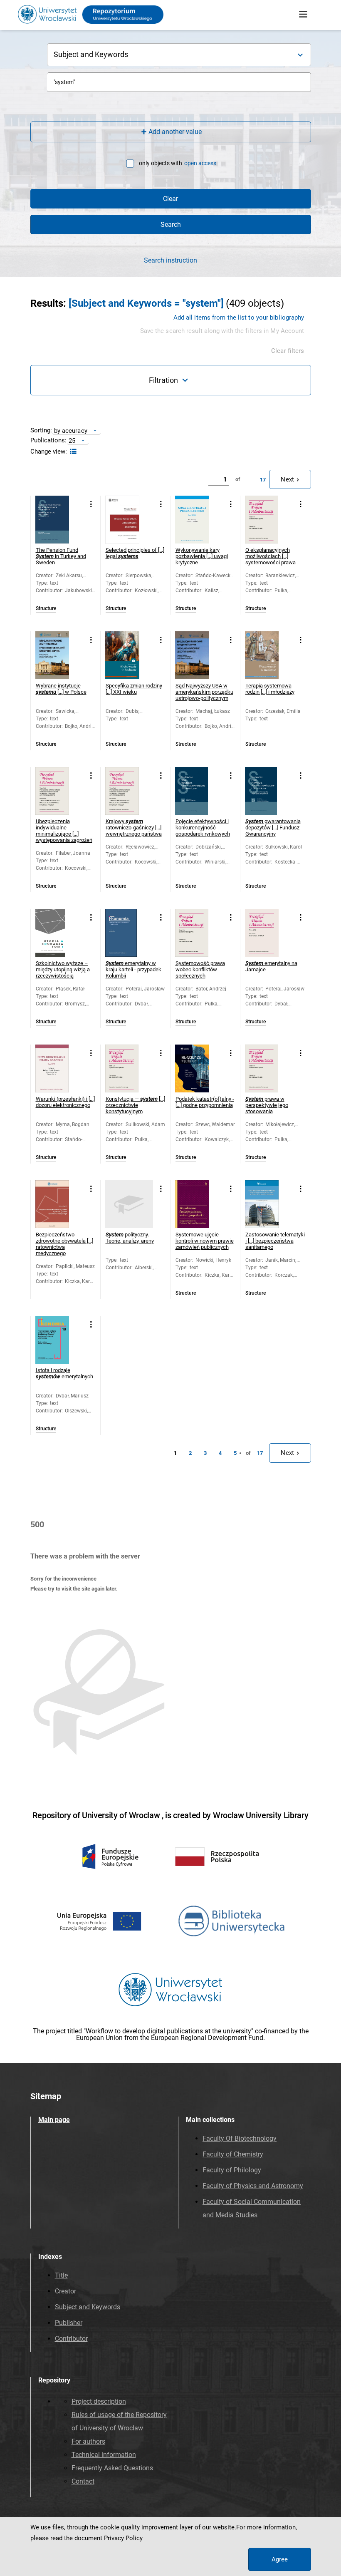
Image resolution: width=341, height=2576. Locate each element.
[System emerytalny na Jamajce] (269, 933)
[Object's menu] (91, 504)
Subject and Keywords (88, 2307)
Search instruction (170, 261)
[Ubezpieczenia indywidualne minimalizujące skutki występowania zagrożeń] (59, 791)
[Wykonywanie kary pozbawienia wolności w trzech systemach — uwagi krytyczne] (199, 520)
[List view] (72, 452)
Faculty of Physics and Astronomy (253, 2186)
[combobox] (179, 82)
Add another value (175, 132)
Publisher (69, 2323)
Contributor (71, 2339)
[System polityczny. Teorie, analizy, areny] (129, 1204)
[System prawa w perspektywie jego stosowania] (269, 1068)
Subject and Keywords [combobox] (91, 54)
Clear (170, 199)
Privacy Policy (123, 2538)
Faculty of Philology (232, 2170)
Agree (280, 2559)
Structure (46, 609)
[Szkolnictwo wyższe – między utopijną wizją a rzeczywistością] (59, 933)
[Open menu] (303, 15)
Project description (99, 2401)
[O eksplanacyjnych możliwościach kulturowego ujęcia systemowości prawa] (269, 520)
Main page (54, 2120)
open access (200, 163)
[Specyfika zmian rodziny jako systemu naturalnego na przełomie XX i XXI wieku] (129, 655)
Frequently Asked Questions (112, 2468)
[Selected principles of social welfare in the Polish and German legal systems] (129, 520)
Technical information (104, 2455)
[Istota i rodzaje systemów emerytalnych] (59, 1340)
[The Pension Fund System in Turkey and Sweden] (59, 520)
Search (171, 225)
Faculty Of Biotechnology (240, 2138)
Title (61, 2275)
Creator (65, 2291)
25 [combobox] (72, 441)
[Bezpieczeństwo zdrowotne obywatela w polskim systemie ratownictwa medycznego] (59, 1204)
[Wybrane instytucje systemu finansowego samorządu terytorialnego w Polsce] (59, 655)
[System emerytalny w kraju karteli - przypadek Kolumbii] (129, 933)
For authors (88, 2441)
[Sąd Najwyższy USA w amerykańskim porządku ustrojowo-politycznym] (199, 655)
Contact (83, 2481)
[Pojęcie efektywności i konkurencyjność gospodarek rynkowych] (199, 791)
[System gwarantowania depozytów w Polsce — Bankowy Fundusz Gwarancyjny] (269, 791)
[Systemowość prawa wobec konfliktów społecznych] (199, 933)
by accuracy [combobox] (71, 431)
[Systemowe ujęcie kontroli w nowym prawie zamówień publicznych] (199, 1204)
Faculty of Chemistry (233, 2154)
